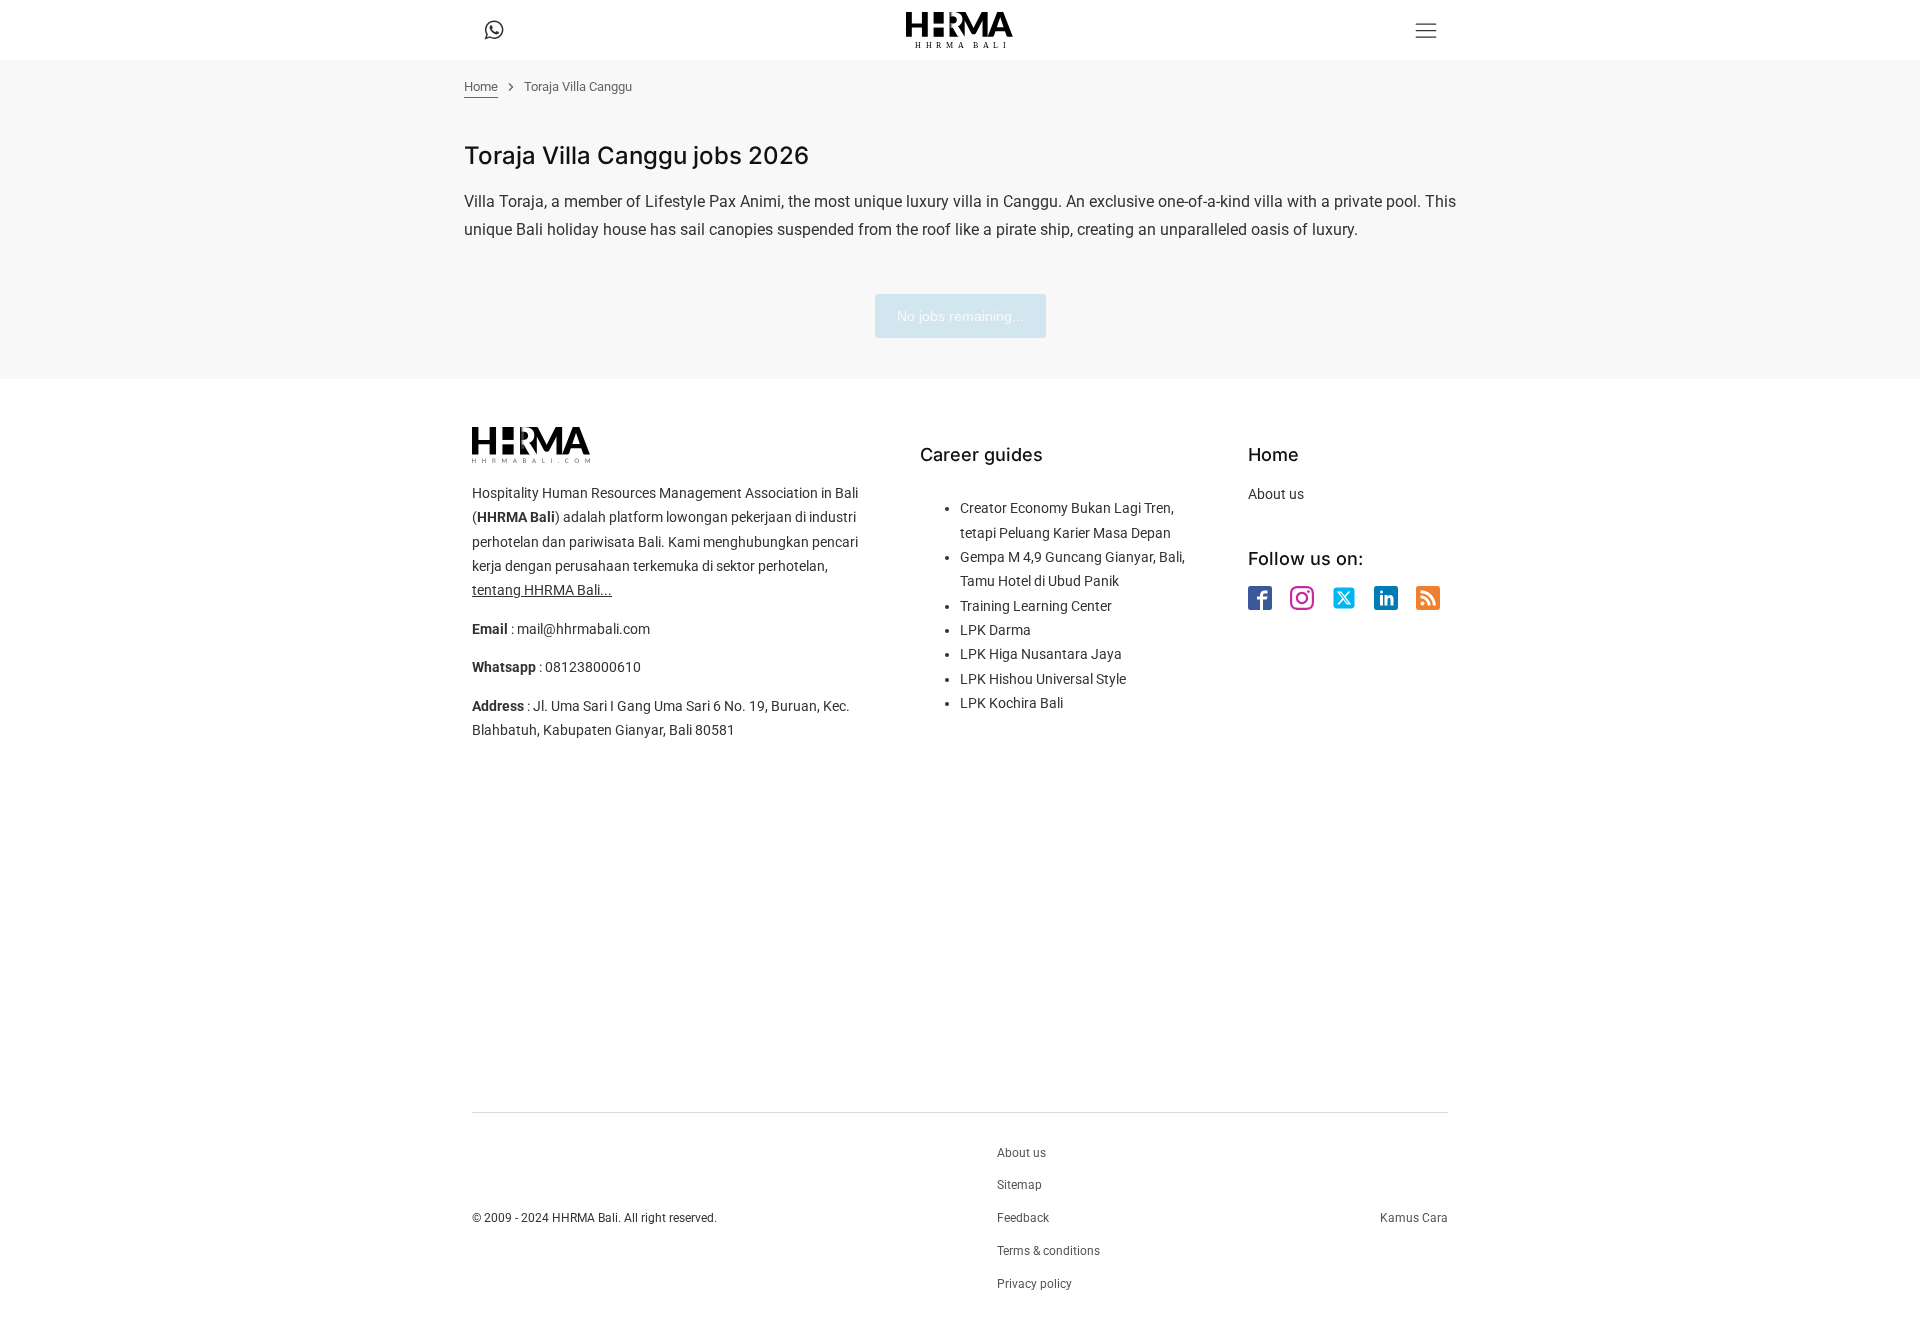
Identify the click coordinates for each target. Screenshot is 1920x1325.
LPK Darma (995, 630)
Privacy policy (1034, 1284)
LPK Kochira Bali (1011, 703)
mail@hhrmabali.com (583, 629)
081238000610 (593, 667)
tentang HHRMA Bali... (542, 590)
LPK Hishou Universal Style (1043, 679)
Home (481, 86)
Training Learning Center (1036, 606)
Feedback (1023, 1218)
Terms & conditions (1048, 1251)
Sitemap (1019, 1185)
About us (1276, 494)
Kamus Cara (1414, 1218)
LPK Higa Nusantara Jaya (1041, 654)
